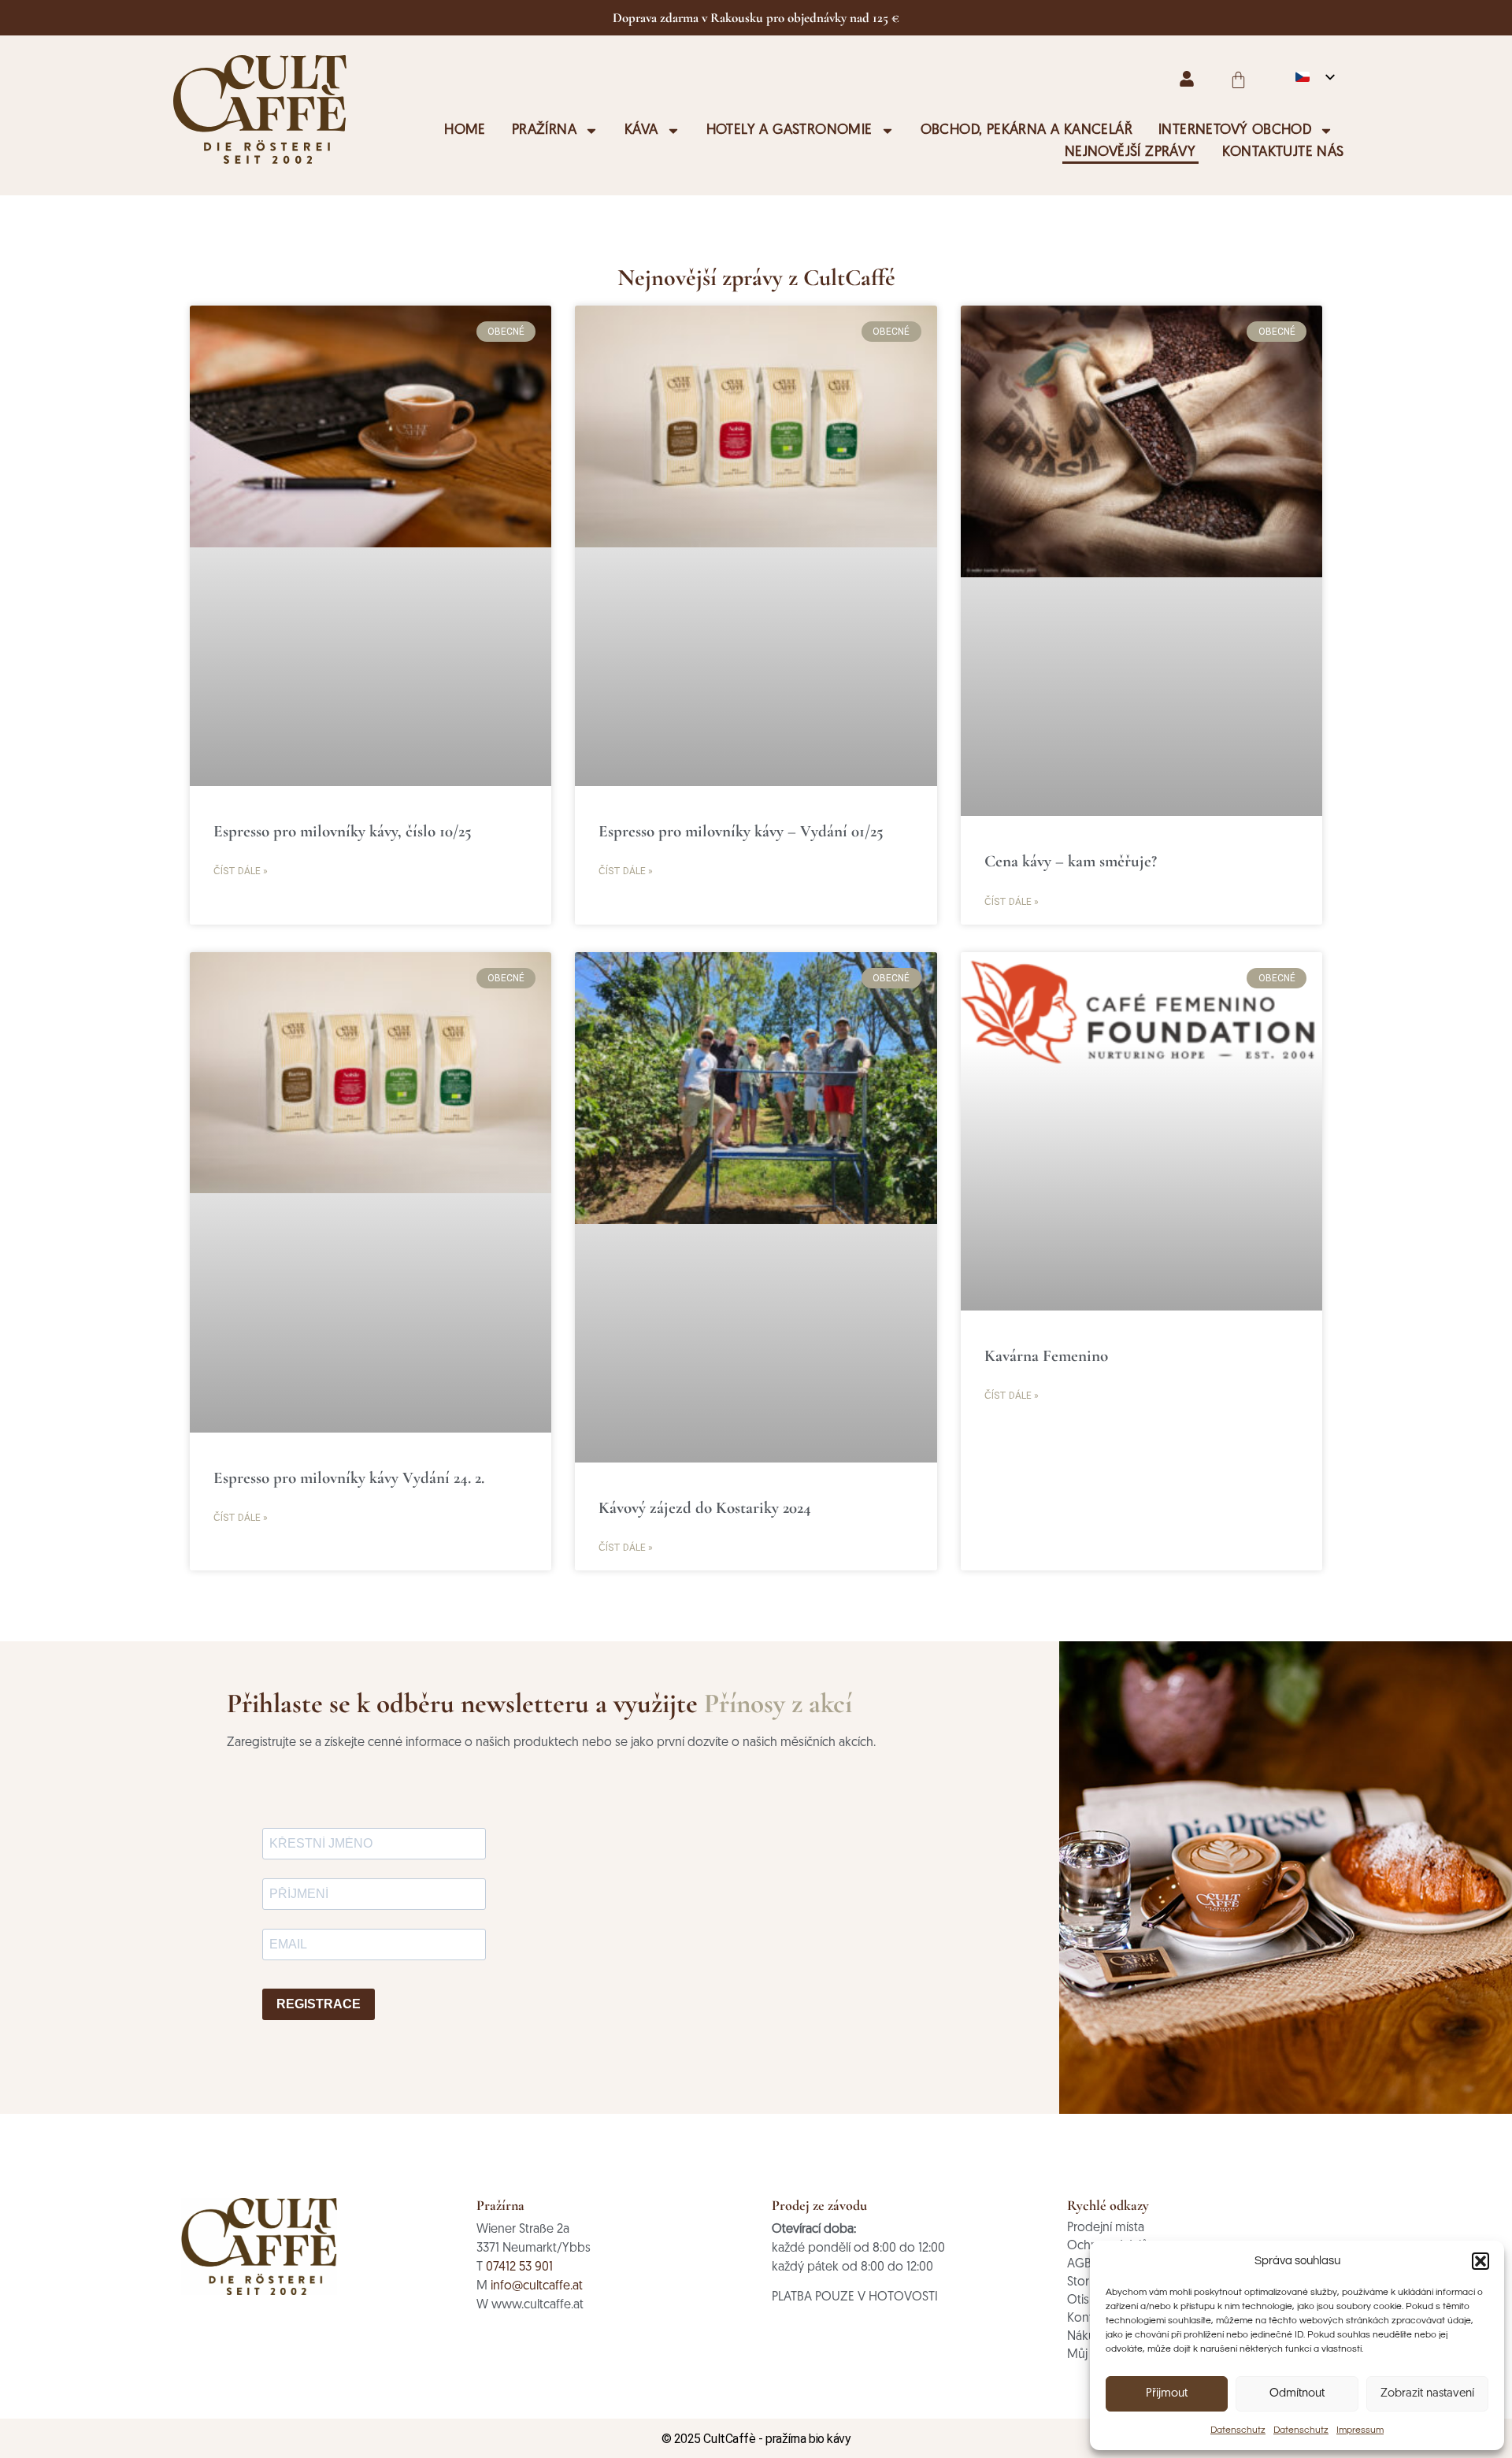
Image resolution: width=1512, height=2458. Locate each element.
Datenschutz (1238, 2430)
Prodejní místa (1106, 2228)
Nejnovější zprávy (1130, 153)
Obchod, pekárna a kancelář (1027, 131)
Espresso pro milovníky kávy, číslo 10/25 (343, 831)
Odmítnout (1297, 2394)
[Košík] (1238, 80)
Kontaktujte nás (1283, 153)
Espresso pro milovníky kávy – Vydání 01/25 (741, 831)
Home (465, 131)
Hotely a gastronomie (789, 131)
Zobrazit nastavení (1427, 2394)
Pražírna (544, 131)
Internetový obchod (1235, 131)
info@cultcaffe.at (537, 2286)
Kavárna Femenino (1046, 1356)
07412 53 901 (519, 2267)
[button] (1480, 2261)
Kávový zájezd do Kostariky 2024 (705, 1508)
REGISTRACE (319, 2004)
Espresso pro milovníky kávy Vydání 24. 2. (349, 1478)
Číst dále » (241, 871)
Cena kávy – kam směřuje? (1071, 861)
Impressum (1360, 2430)
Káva (641, 131)
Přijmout (1167, 2394)
